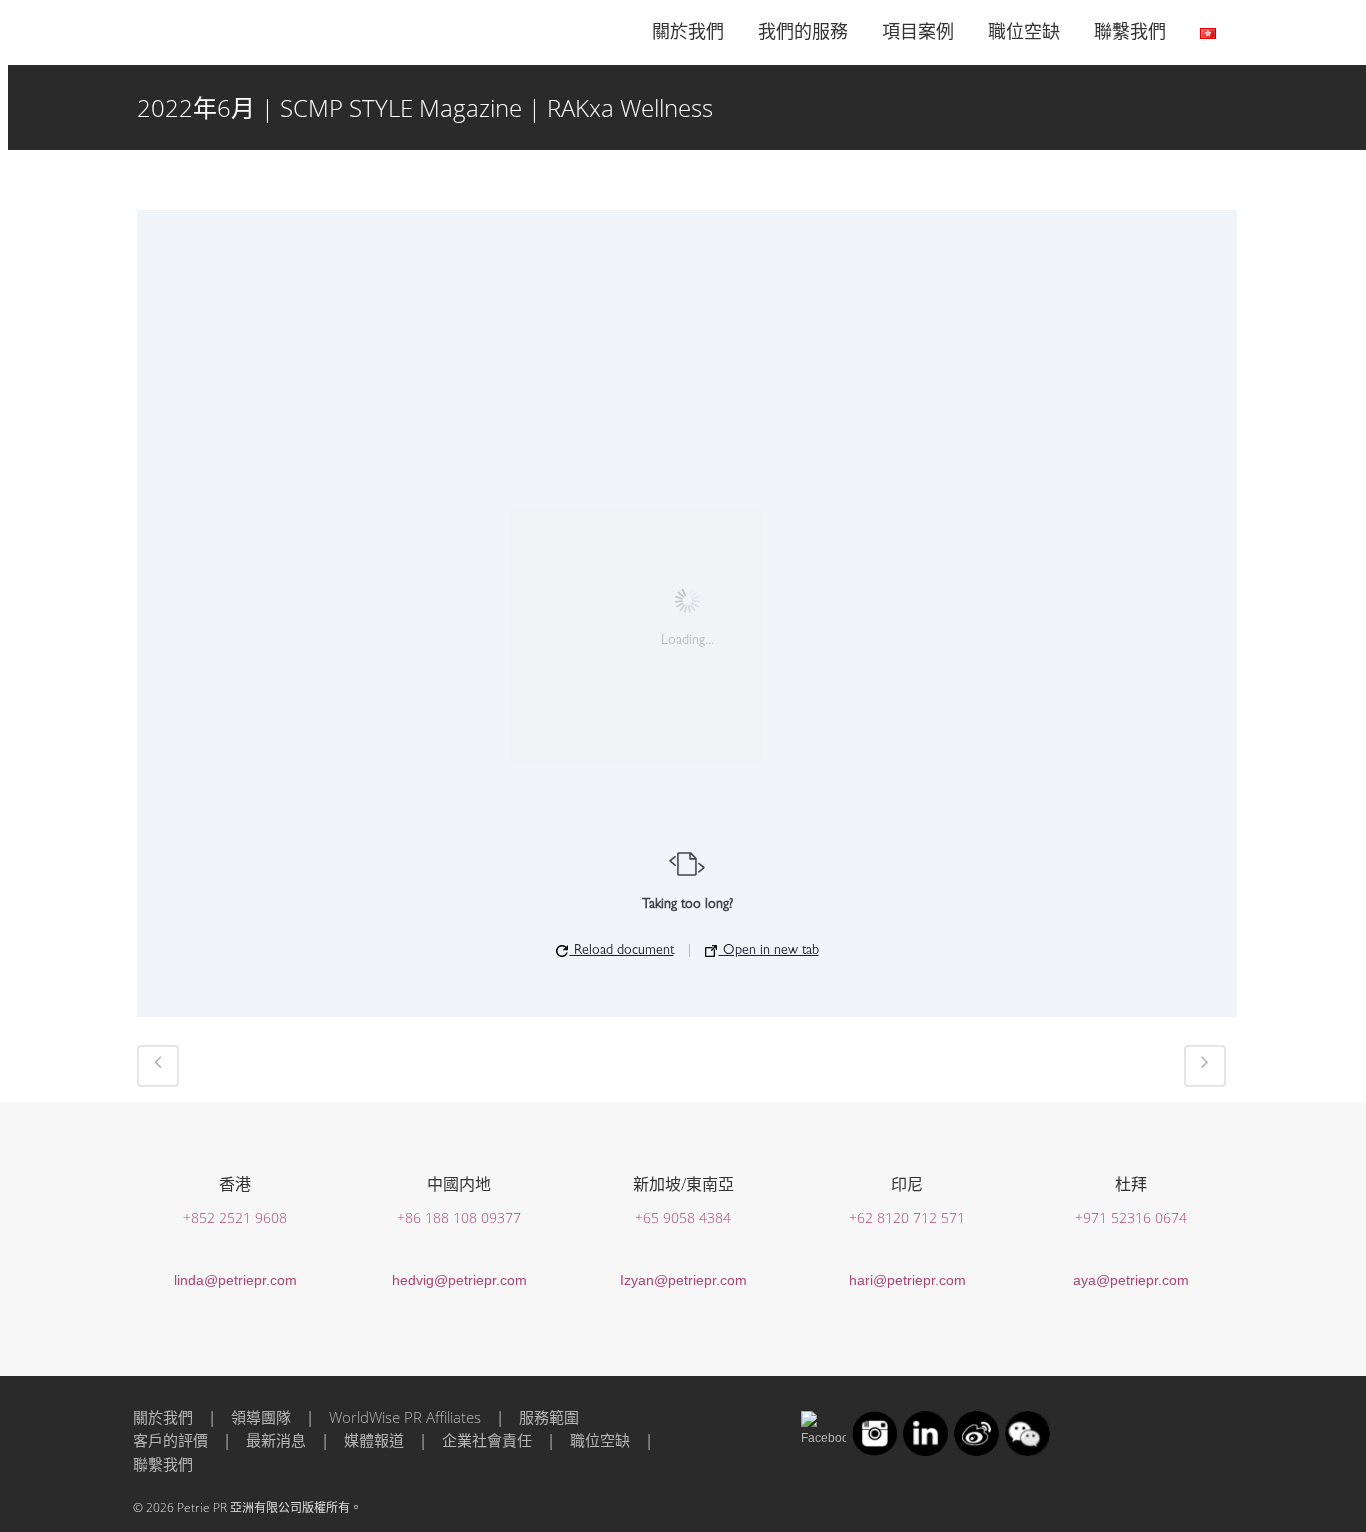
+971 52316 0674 (1131, 1217)
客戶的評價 (170, 1440)
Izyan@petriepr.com (683, 1280)
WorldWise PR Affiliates (405, 1417)
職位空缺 (600, 1440)
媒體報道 (374, 1440)
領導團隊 (261, 1417)
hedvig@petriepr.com (459, 1280)
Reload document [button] (622, 951)
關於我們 (163, 1417)
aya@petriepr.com (1131, 1280)
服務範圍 (549, 1417)
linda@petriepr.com (235, 1280)
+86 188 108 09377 (459, 1217)
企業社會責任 (487, 1440)
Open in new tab (769, 951)
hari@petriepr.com (907, 1280)
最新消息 (276, 1440)
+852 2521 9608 (235, 1217)
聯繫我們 (163, 1464)
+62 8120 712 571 (907, 1217)
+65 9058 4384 (683, 1217)
